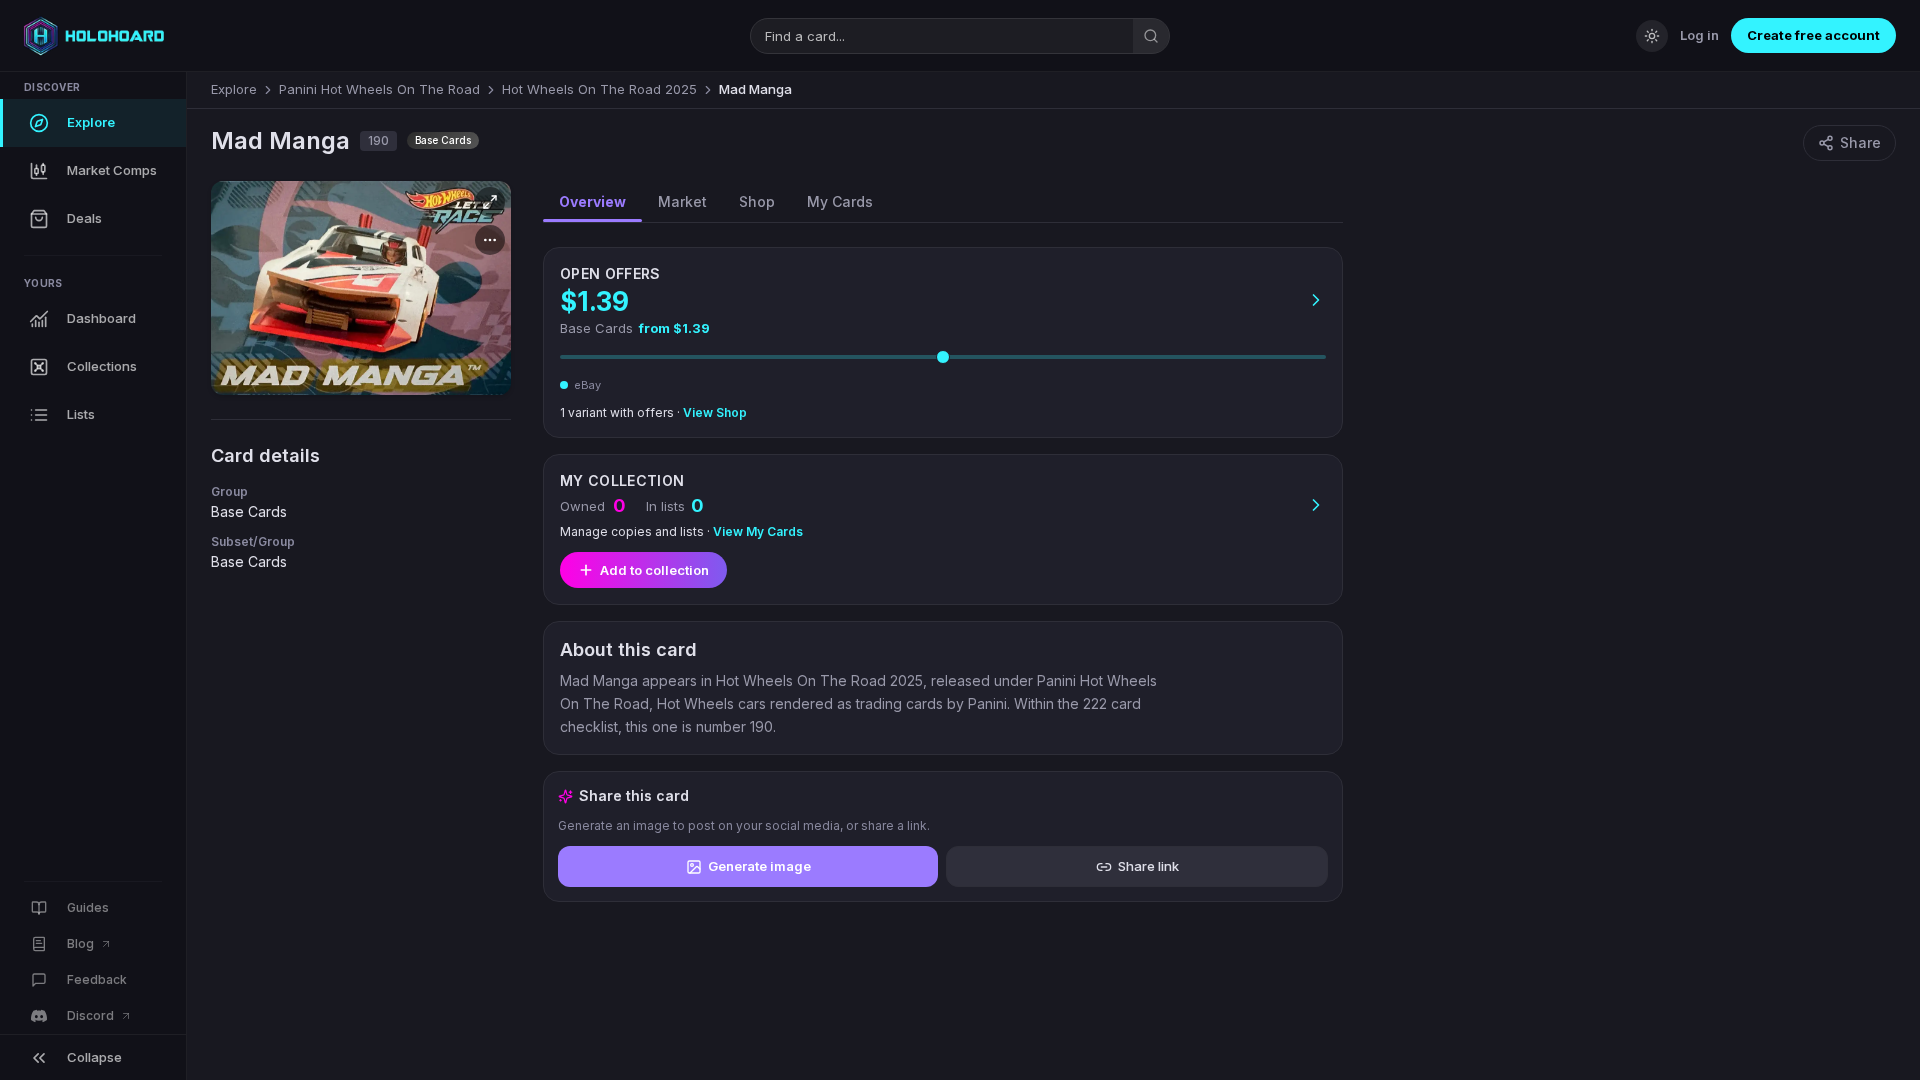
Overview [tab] (592, 201)
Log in (1699, 35)
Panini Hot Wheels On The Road (379, 89)
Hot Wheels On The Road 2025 (599, 89)
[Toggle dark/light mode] (1652, 36)
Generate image (759, 866)
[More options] (490, 240)
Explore (234, 89)
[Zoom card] (490, 202)
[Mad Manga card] (361, 288)
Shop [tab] (757, 201)
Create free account (1813, 35)
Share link (1148, 866)
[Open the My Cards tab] (943, 530)
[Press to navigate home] (93, 36)
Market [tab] (682, 201)
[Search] (1151, 36)
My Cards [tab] (840, 201)
